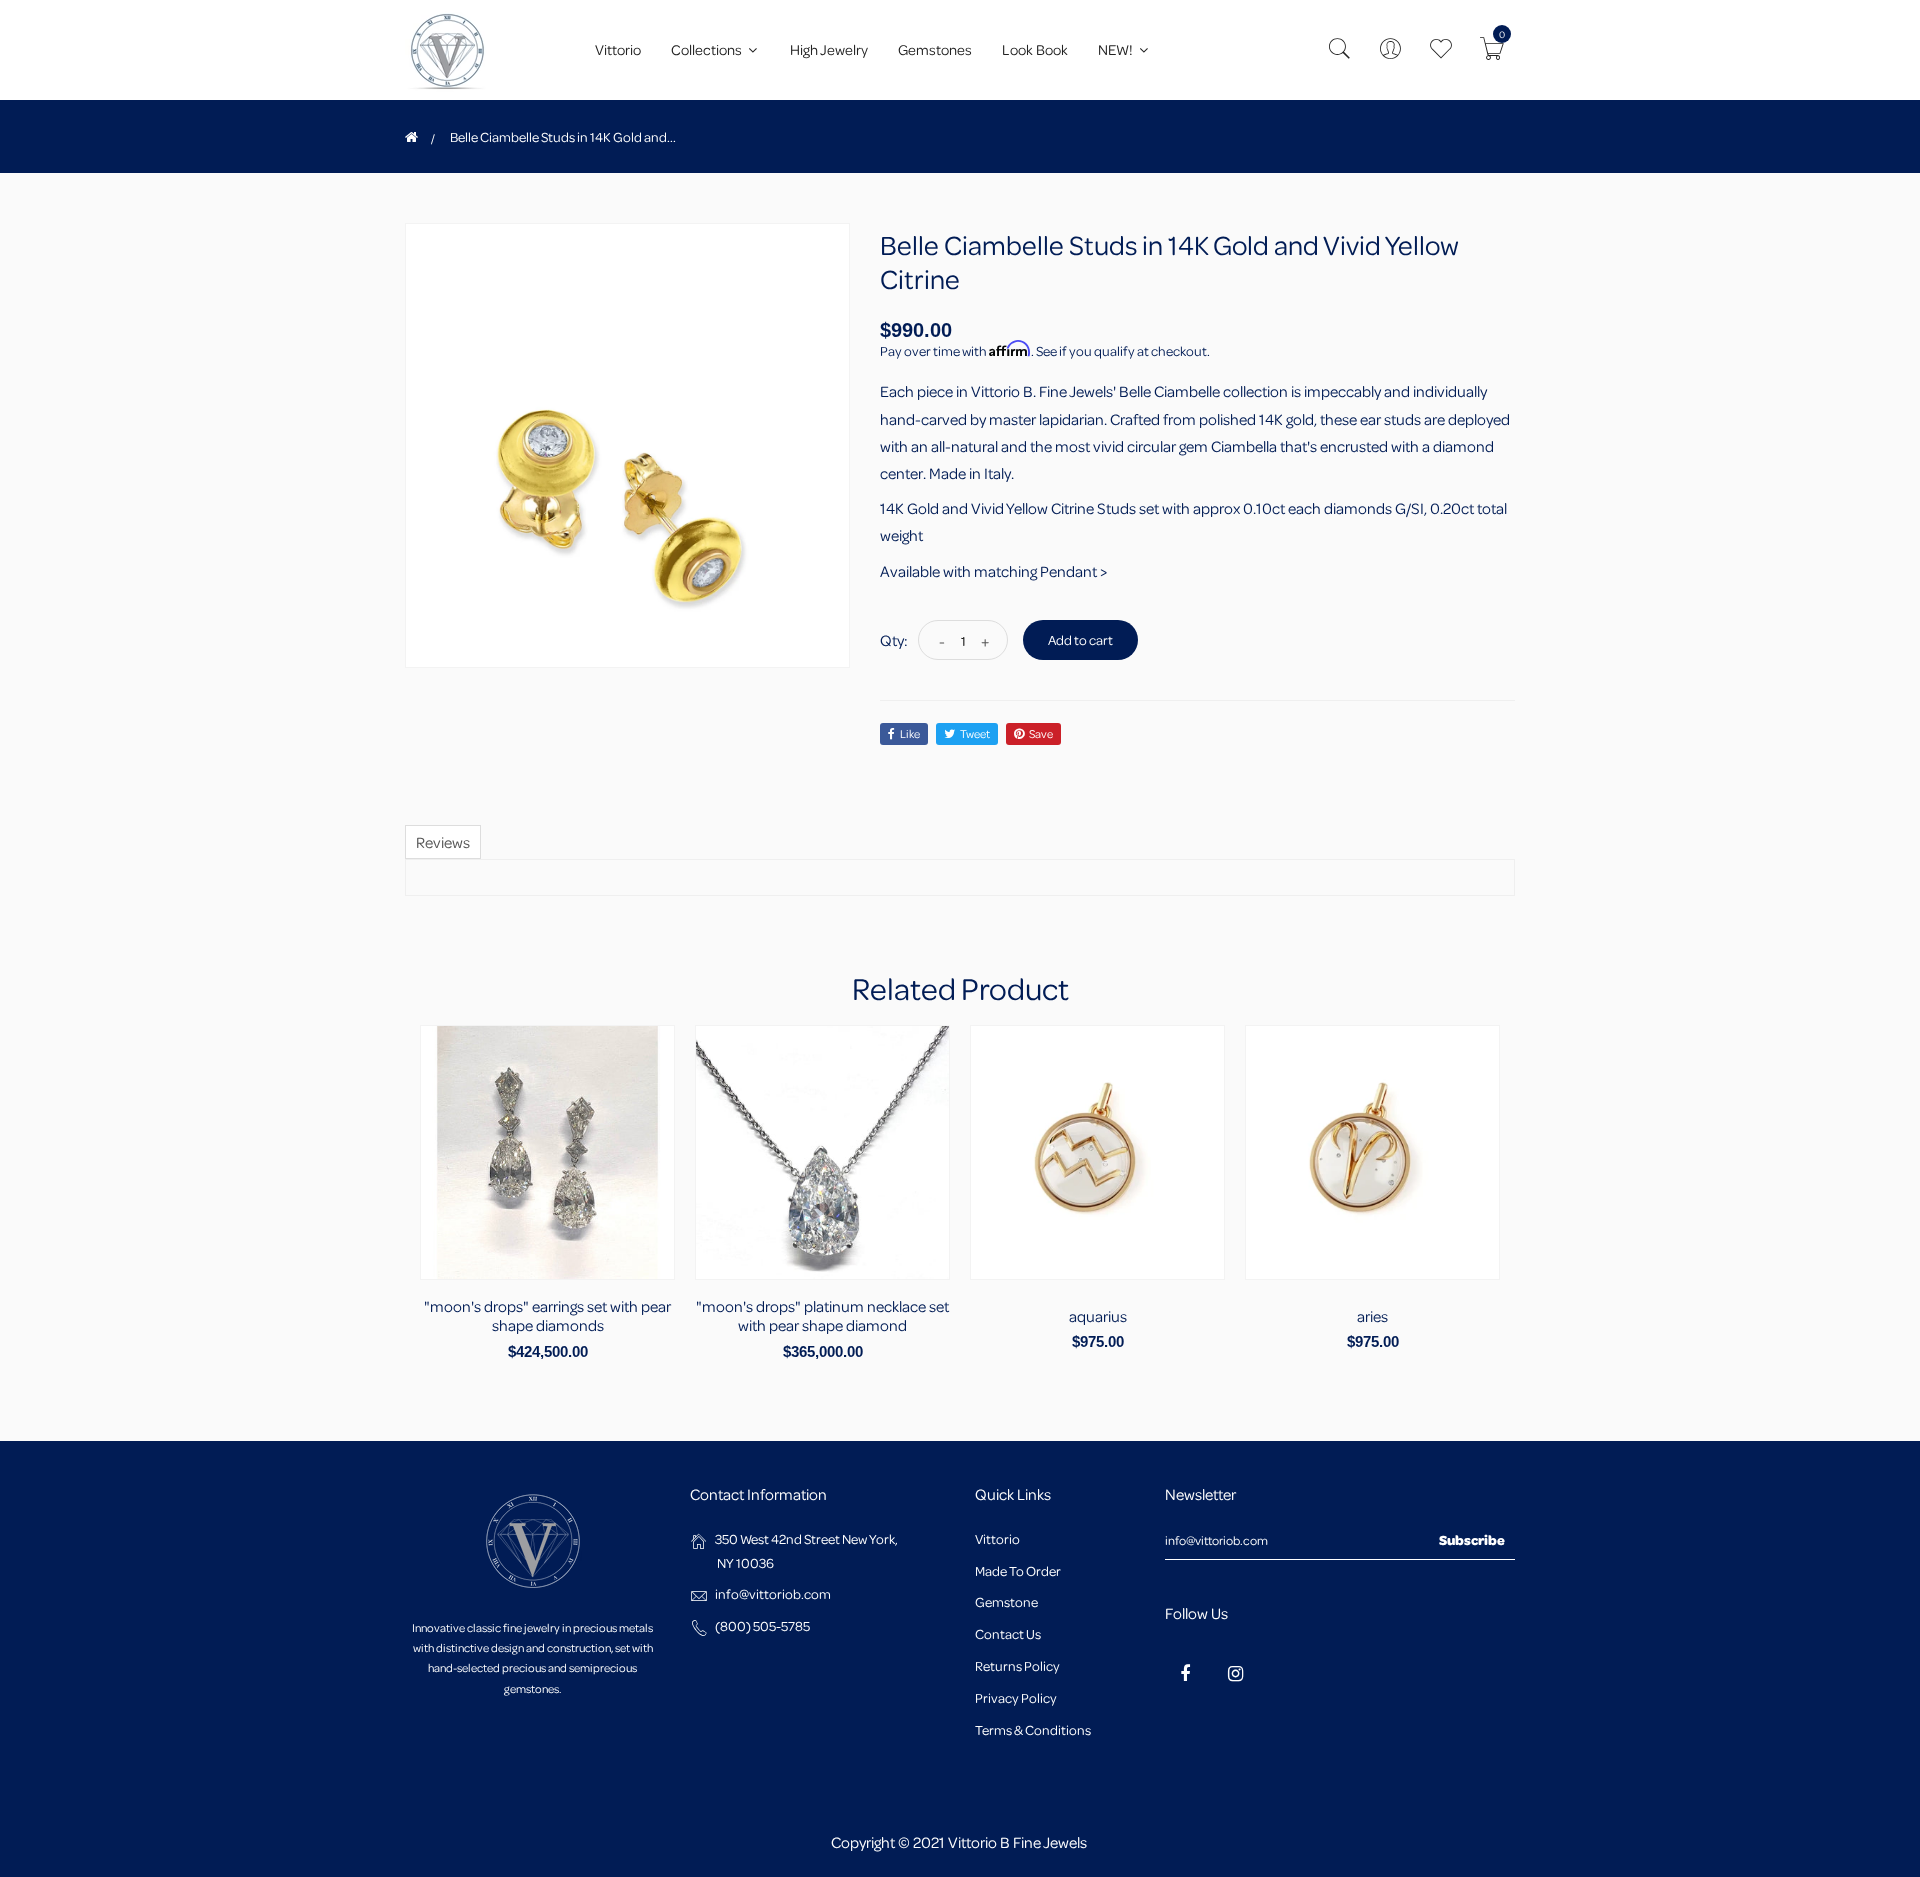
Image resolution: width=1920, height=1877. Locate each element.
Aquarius (1098, 1316)
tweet (975, 733)
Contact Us (1008, 1633)
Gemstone (1006, 1601)
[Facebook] (1185, 1673)
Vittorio (618, 49)
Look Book (1035, 49)
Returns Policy (1017, 1665)
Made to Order (1018, 1570)
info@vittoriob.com (773, 1593)
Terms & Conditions (1033, 1729)
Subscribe (1472, 1539)
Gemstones (935, 49)
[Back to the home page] (411, 137)
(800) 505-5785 (762, 1625)
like (910, 733)
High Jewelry (829, 49)
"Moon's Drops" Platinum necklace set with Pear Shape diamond (822, 1315)
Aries (1372, 1316)
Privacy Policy (1016, 1697)
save (1041, 733)
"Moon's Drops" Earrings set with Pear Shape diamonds (547, 1315)
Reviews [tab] (443, 842)
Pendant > (1073, 571)
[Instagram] (1235, 1673)
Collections (708, 49)
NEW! (1117, 49)
